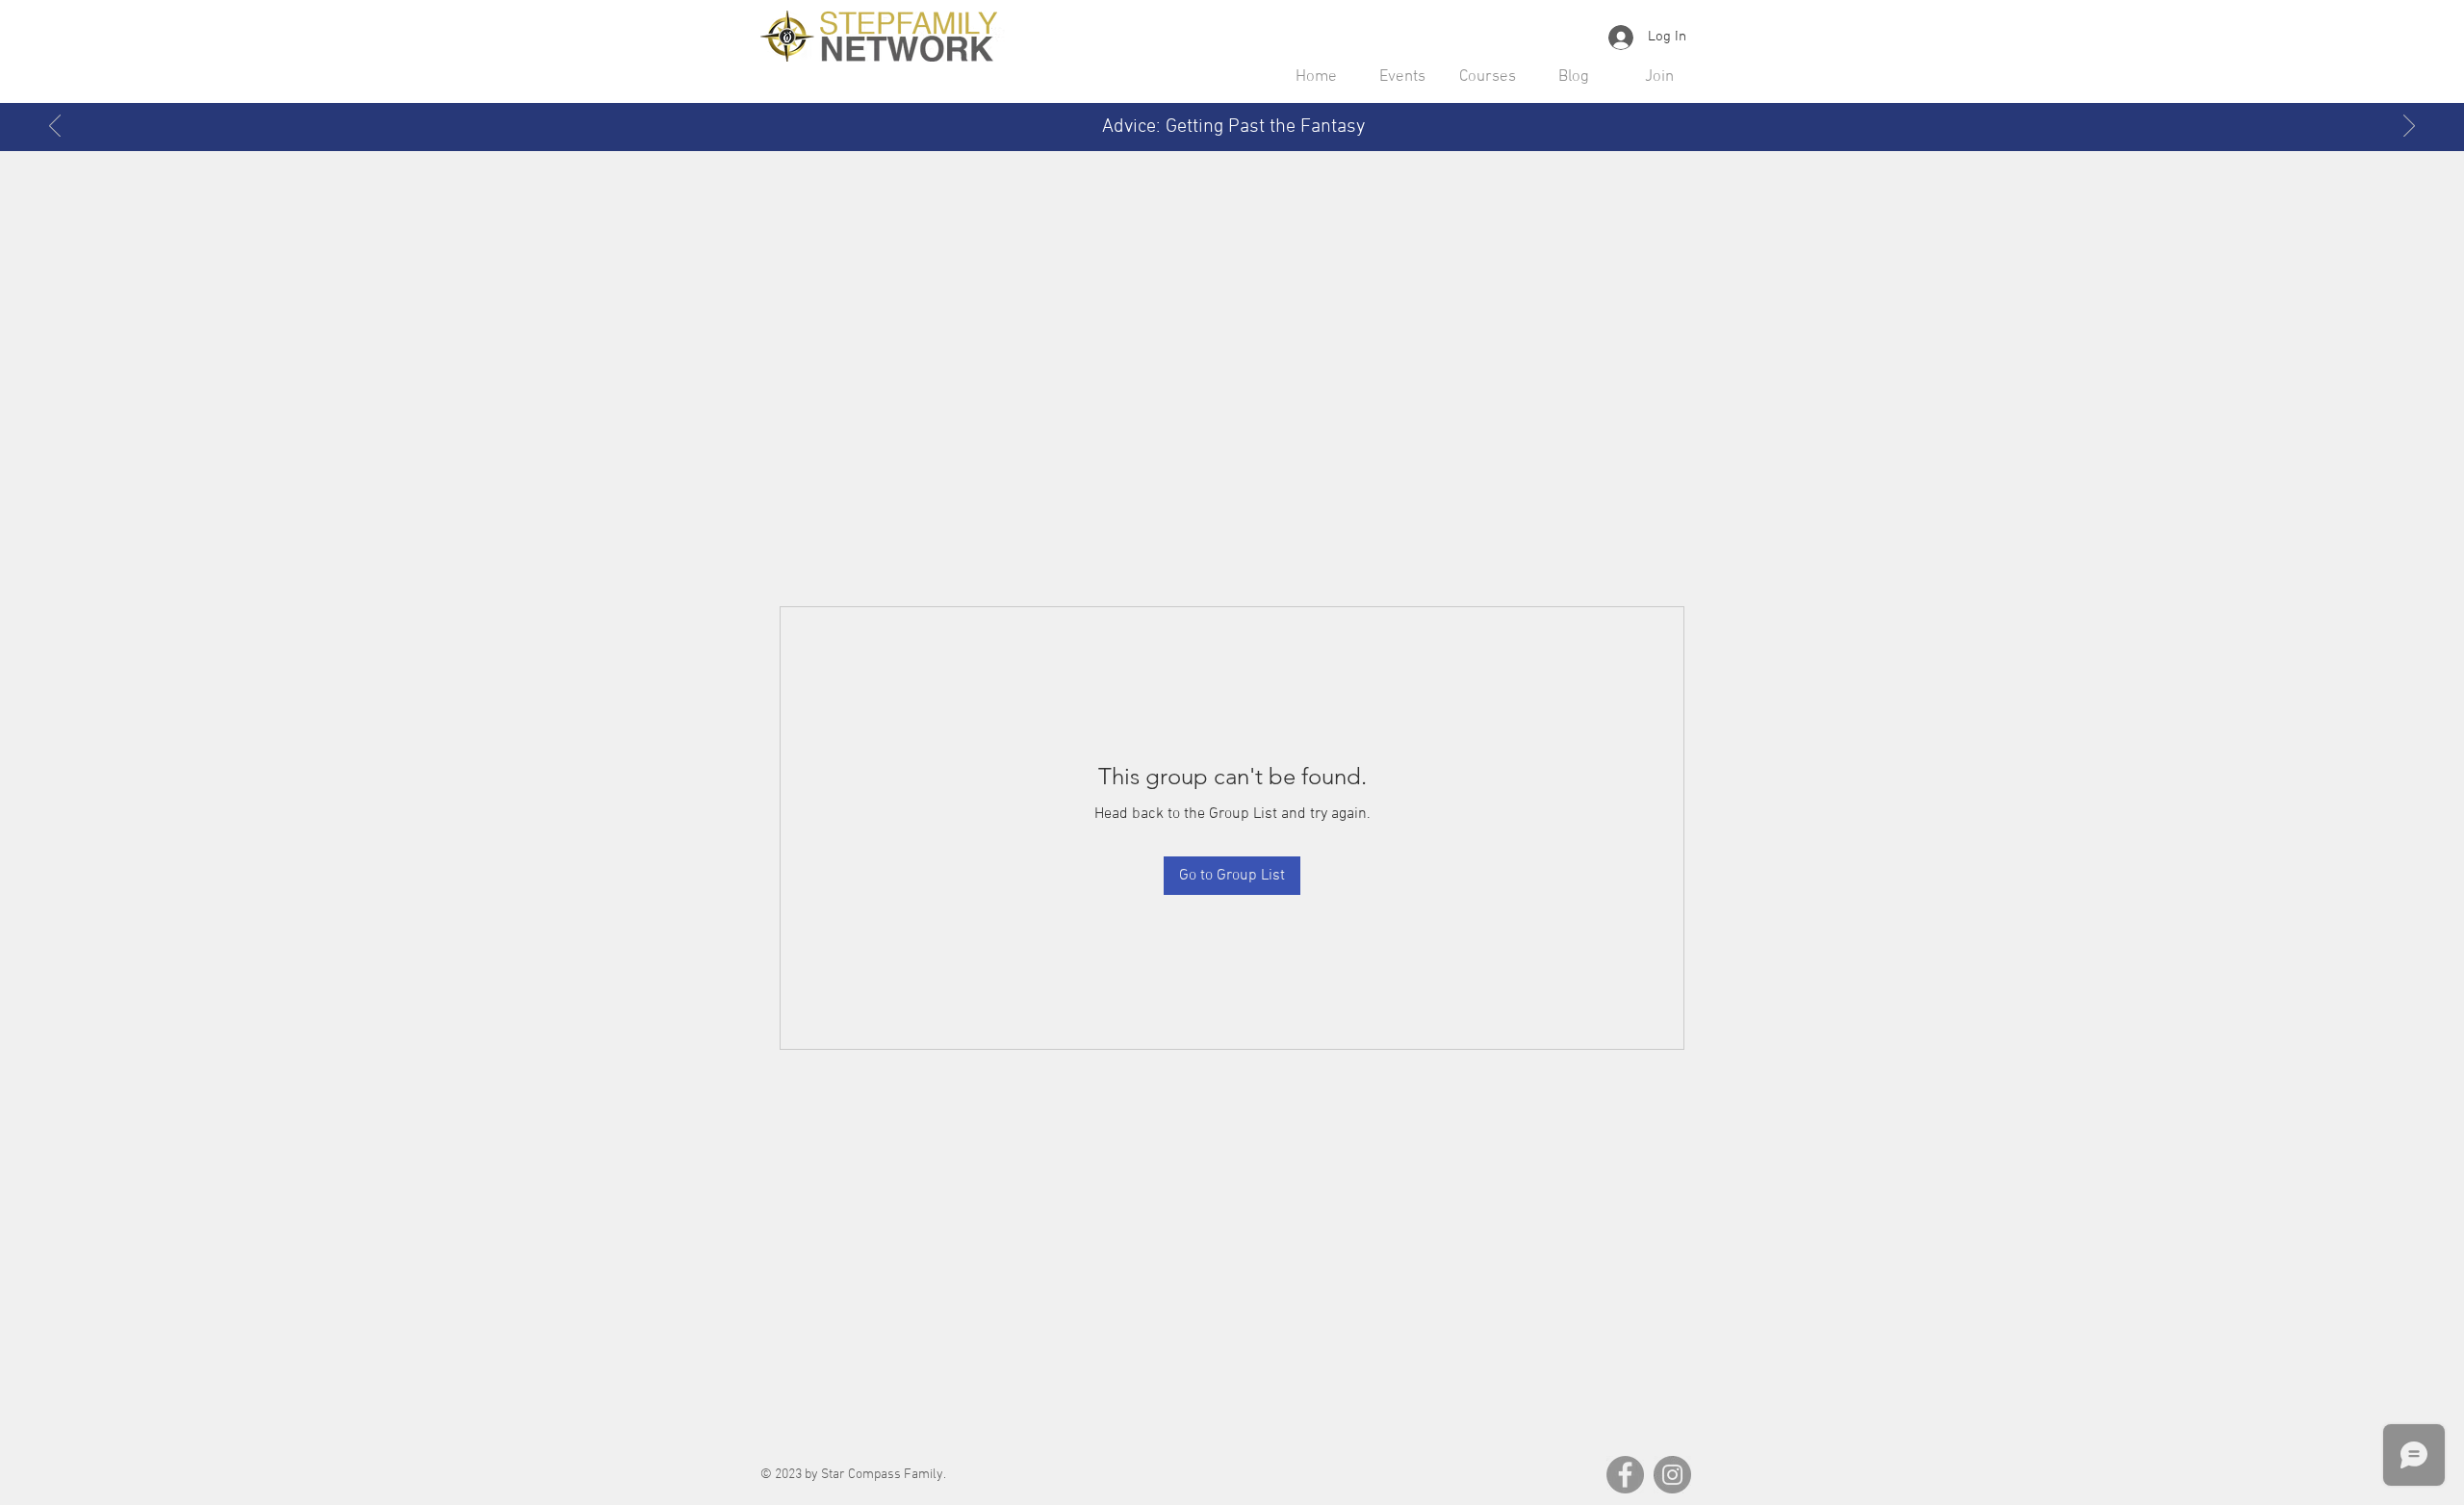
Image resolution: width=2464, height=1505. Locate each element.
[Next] (2409, 127)
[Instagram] (1672, 1475)
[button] (1402, 77)
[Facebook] (1625, 1475)
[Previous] (55, 127)
